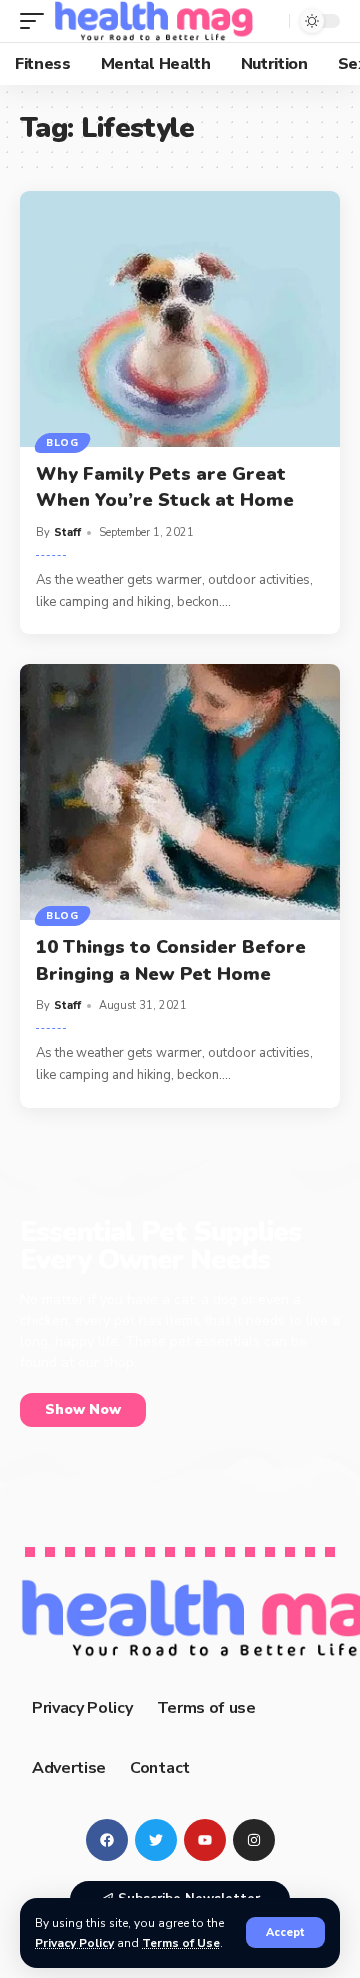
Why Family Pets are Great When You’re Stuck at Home (165, 487)
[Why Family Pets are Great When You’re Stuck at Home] (180, 319)
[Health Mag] (154, 21)
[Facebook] (107, 1840)
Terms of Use (181, 1943)
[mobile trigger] (37, 21)
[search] (269, 21)
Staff (67, 532)
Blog (62, 443)
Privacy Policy (74, 1943)
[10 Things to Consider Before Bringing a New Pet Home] (180, 792)
